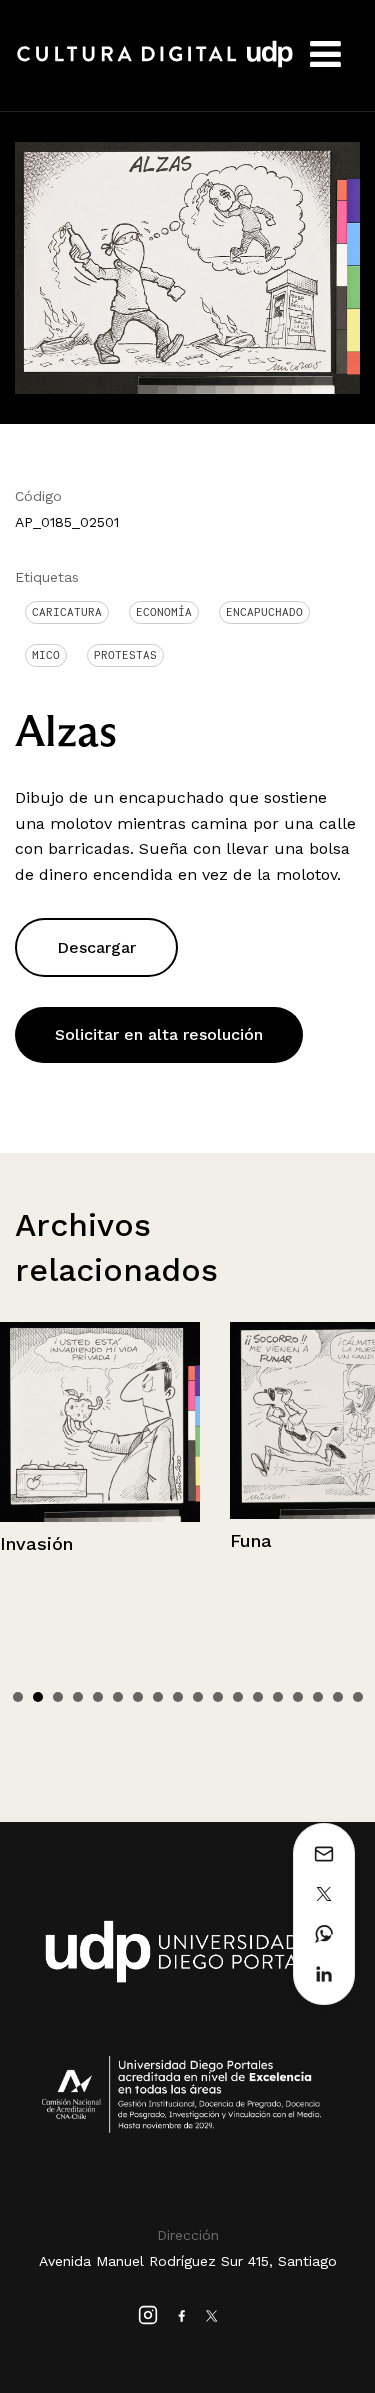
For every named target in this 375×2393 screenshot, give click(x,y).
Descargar (96, 947)
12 (238, 1697)
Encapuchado (264, 612)
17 (338, 1697)
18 (358, 1697)
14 (278, 1697)
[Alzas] (187, 266)
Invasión (36, 1543)
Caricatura (67, 612)
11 (218, 1697)
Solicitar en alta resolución (159, 1034)
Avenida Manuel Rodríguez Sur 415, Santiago (188, 2261)
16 (318, 1697)
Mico (46, 655)
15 (298, 1697)
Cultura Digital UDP (155, 65)
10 (198, 1697)
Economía (164, 612)
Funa (251, 1540)
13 (258, 1697)
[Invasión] (100, 1421)
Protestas (125, 655)
